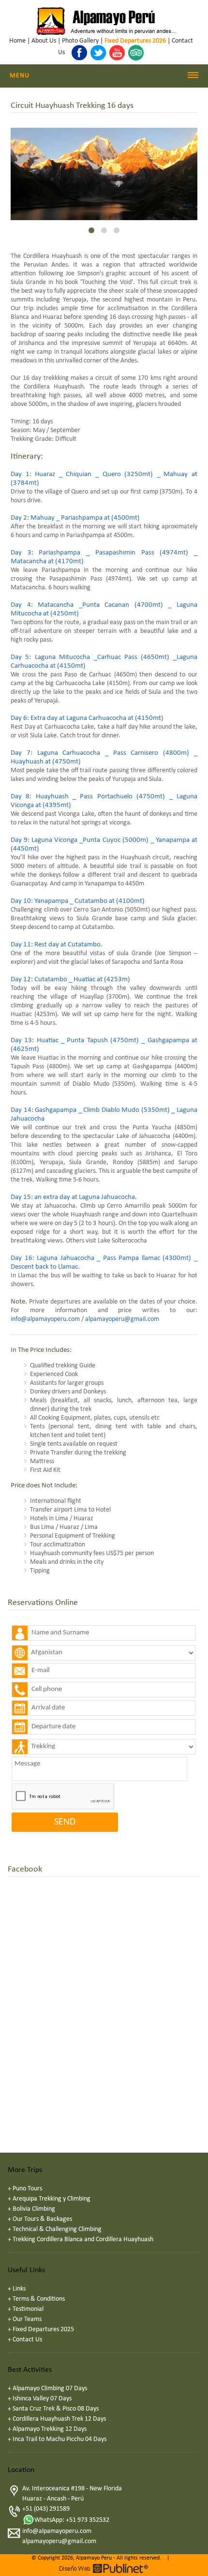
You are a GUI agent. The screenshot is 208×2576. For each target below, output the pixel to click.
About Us (44, 41)
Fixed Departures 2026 (135, 41)
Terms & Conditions (39, 2299)
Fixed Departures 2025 (43, 2329)
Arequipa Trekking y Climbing (52, 2199)
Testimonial (28, 2309)
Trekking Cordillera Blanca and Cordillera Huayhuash (83, 2239)
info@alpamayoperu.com (45, 1319)
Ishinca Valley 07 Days (42, 2399)
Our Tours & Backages (42, 2219)
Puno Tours (27, 2189)
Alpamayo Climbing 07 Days (50, 2389)
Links (19, 2289)
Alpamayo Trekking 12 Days (50, 2429)
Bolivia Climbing (34, 2209)
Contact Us (27, 2340)
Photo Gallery (80, 41)
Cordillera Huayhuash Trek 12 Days (59, 2419)
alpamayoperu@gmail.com (122, 1319)
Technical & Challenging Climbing (57, 2229)
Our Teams (27, 2319)
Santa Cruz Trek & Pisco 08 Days (56, 2409)
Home (17, 41)
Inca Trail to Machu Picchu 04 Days (59, 2439)
